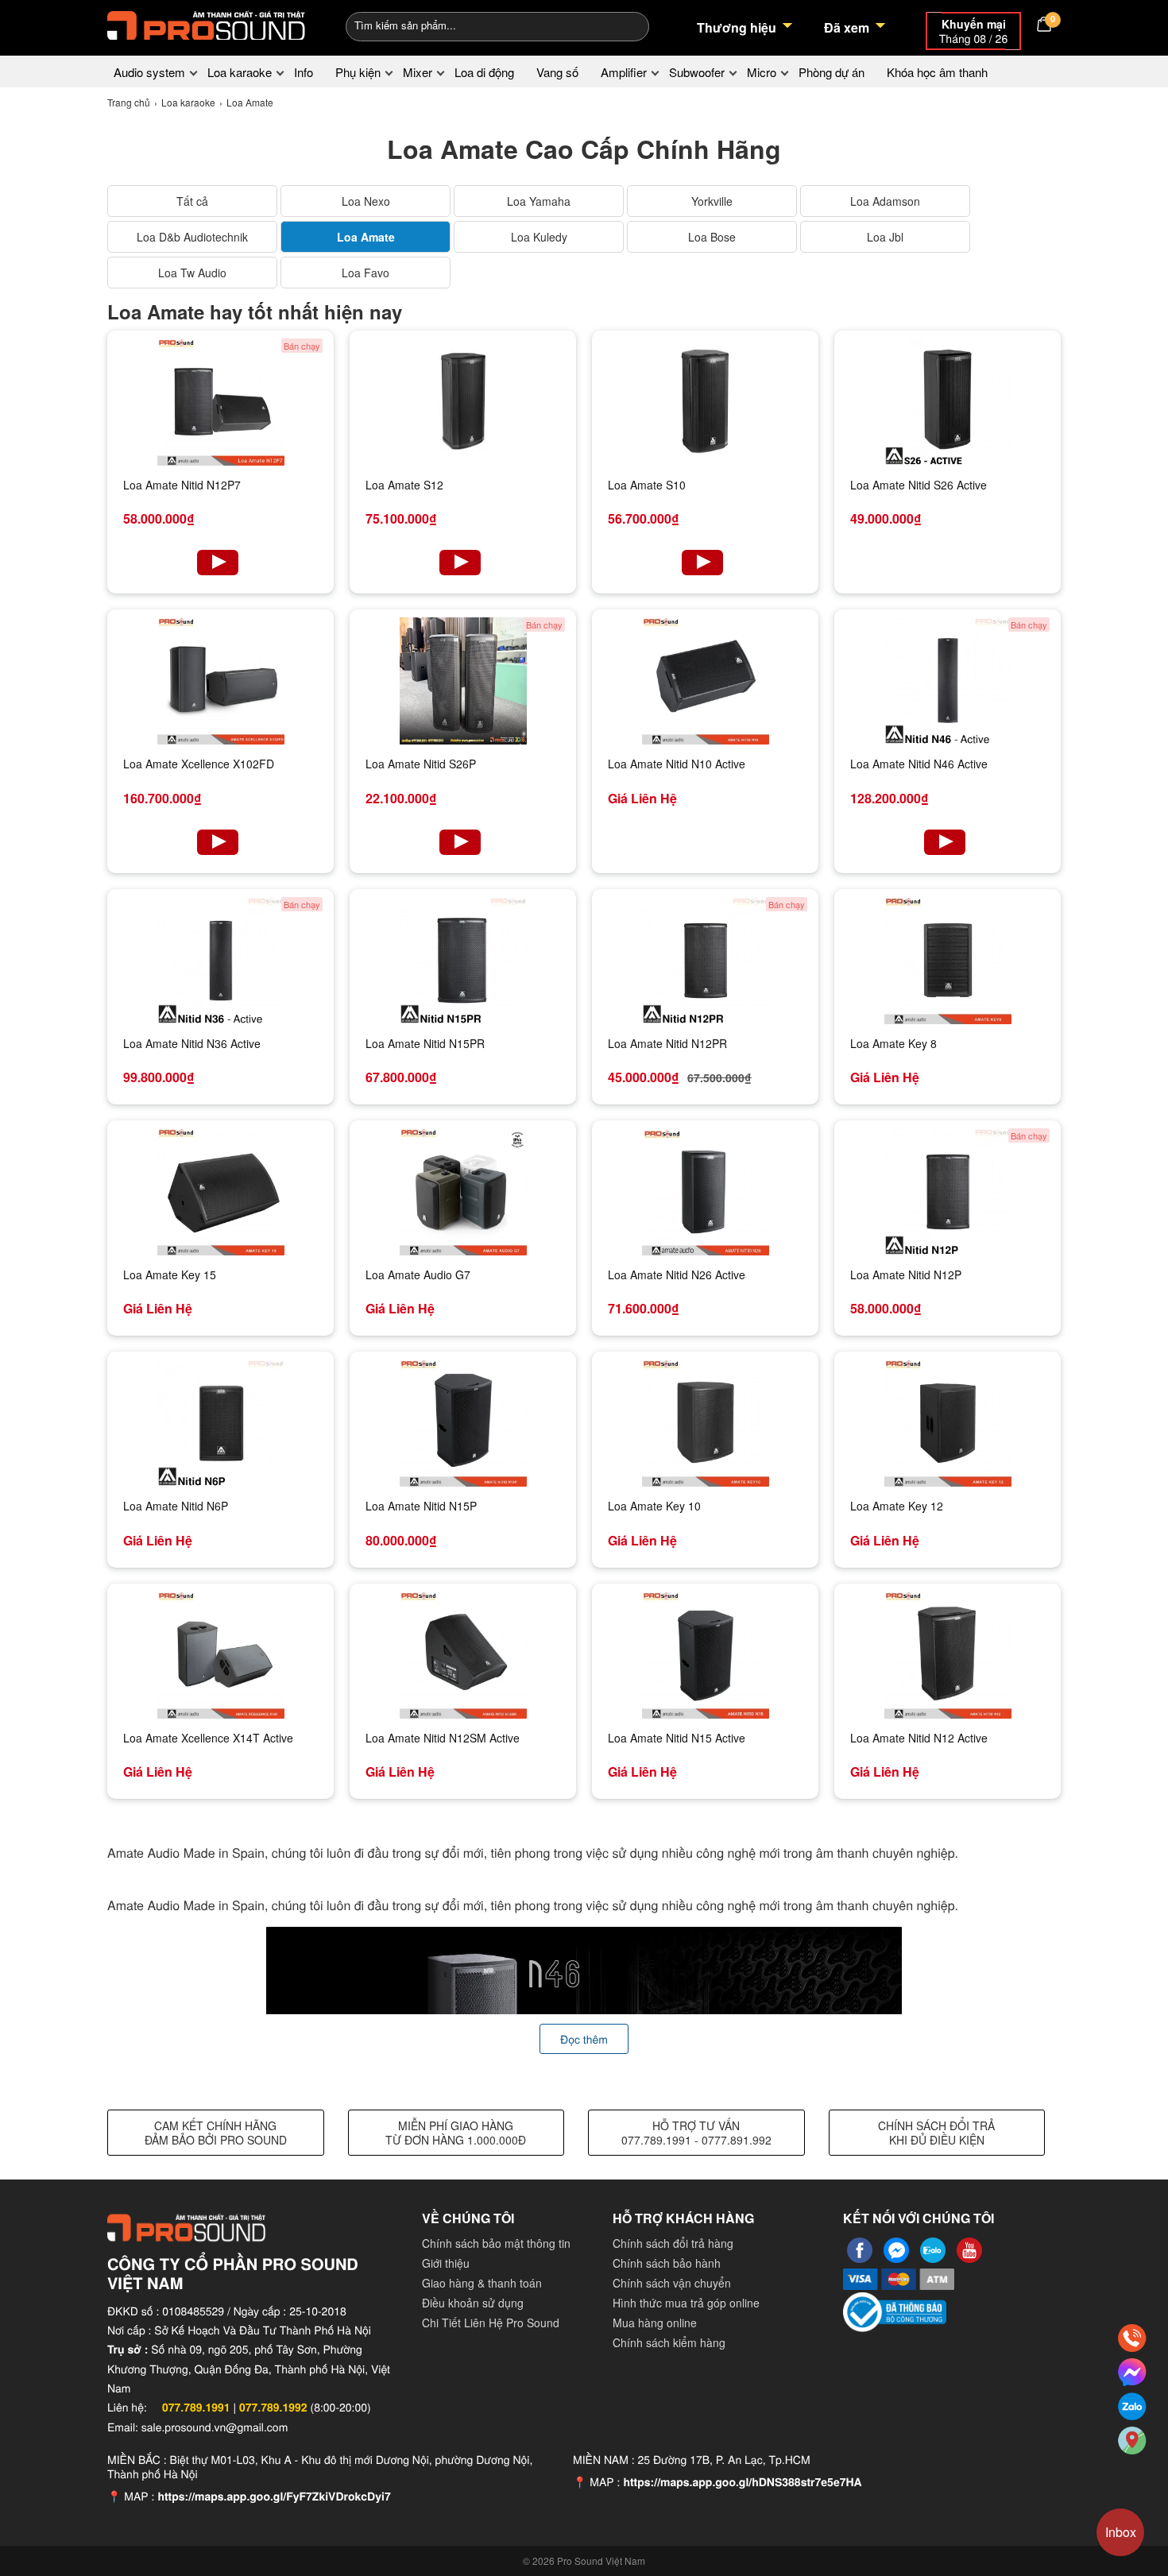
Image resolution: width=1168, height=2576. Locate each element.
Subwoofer (697, 72)
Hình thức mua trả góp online (686, 2303)
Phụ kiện (358, 72)
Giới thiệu (446, 2263)
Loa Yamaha (539, 201)
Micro (762, 72)
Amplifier (624, 72)
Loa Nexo (366, 201)
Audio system (149, 72)
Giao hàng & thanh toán (482, 2283)
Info (304, 72)
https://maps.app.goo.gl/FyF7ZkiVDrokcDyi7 (274, 2497)
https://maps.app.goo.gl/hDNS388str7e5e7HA (742, 2482)
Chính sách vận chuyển (672, 2283)
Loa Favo (365, 273)
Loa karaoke (240, 72)
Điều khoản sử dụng (473, 2303)
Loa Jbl (885, 237)
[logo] (207, 24)
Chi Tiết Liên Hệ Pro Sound (491, 2323)
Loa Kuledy (539, 237)
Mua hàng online (655, 2323)
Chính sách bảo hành (667, 2263)
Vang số (557, 72)
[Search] (627, 25)
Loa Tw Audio (192, 273)
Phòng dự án (832, 72)
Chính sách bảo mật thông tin (496, 2243)
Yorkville (712, 201)
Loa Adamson (885, 201)
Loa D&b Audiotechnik (192, 237)
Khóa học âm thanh (937, 72)
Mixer (418, 72)
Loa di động (484, 72)
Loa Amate (366, 237)
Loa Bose (712, 237)
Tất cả (192, 201)
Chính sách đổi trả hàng (673, 2243)
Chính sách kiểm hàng (669, 2342)
